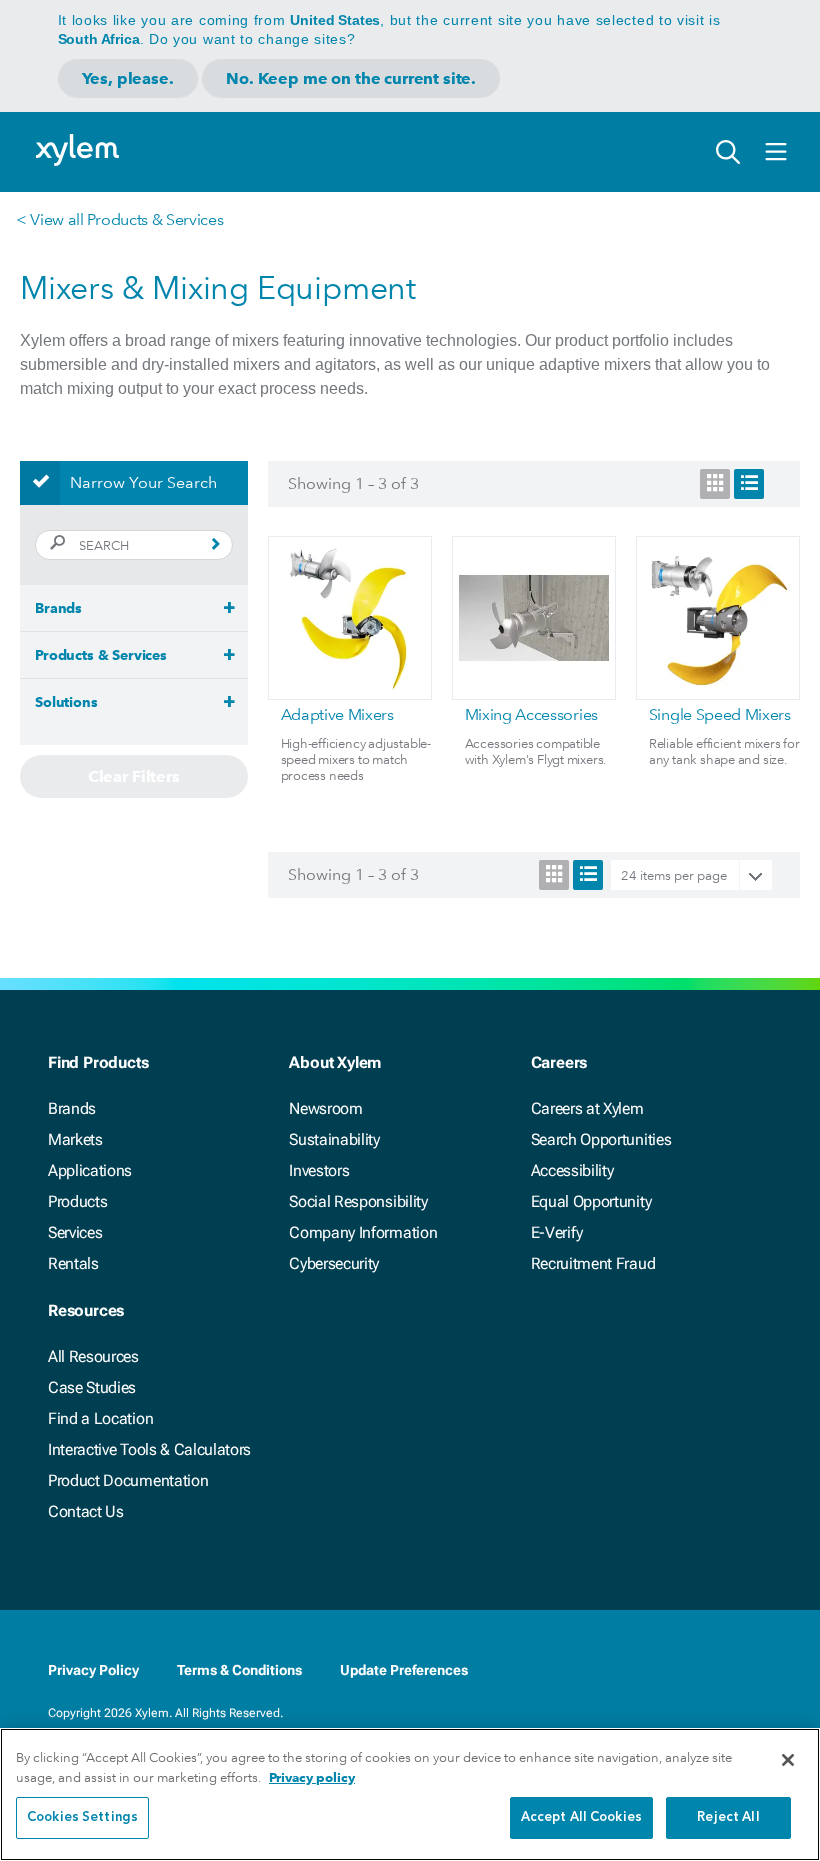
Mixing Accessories (531, 714)
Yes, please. (128, 78)
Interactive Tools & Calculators (149, 1449)
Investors (319, 1170)
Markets (75, 1139)
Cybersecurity (334, 1263)
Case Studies (92, 1387)
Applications (90, 1170)
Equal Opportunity (591, 1201)
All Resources (93, 1356)
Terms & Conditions (239, 1670)
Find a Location (100, 1418)
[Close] (788, 1760)
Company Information (363, 1232)
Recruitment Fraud (593, 1263)
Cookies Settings (82, 1817)
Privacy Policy (93, 1670)
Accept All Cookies (581, 1817)
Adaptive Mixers (337, 714)
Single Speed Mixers (720, 714)
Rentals (73, 1263)
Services (75, 1232)
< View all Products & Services (119, 219)
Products (77, 1201)
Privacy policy (312, 1777)
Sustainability (334, 1139)
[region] (410, 1794)
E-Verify (557, 1232)
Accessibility (572, 1170)
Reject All (728, 1817)
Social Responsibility (358, 1201)
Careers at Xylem (587, 1108)
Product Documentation (128, 1480)
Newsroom (325, 1108)
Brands (72, 1108)
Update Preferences (404, 1670)
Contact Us (86, 1511)
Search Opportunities (601, 1139)
